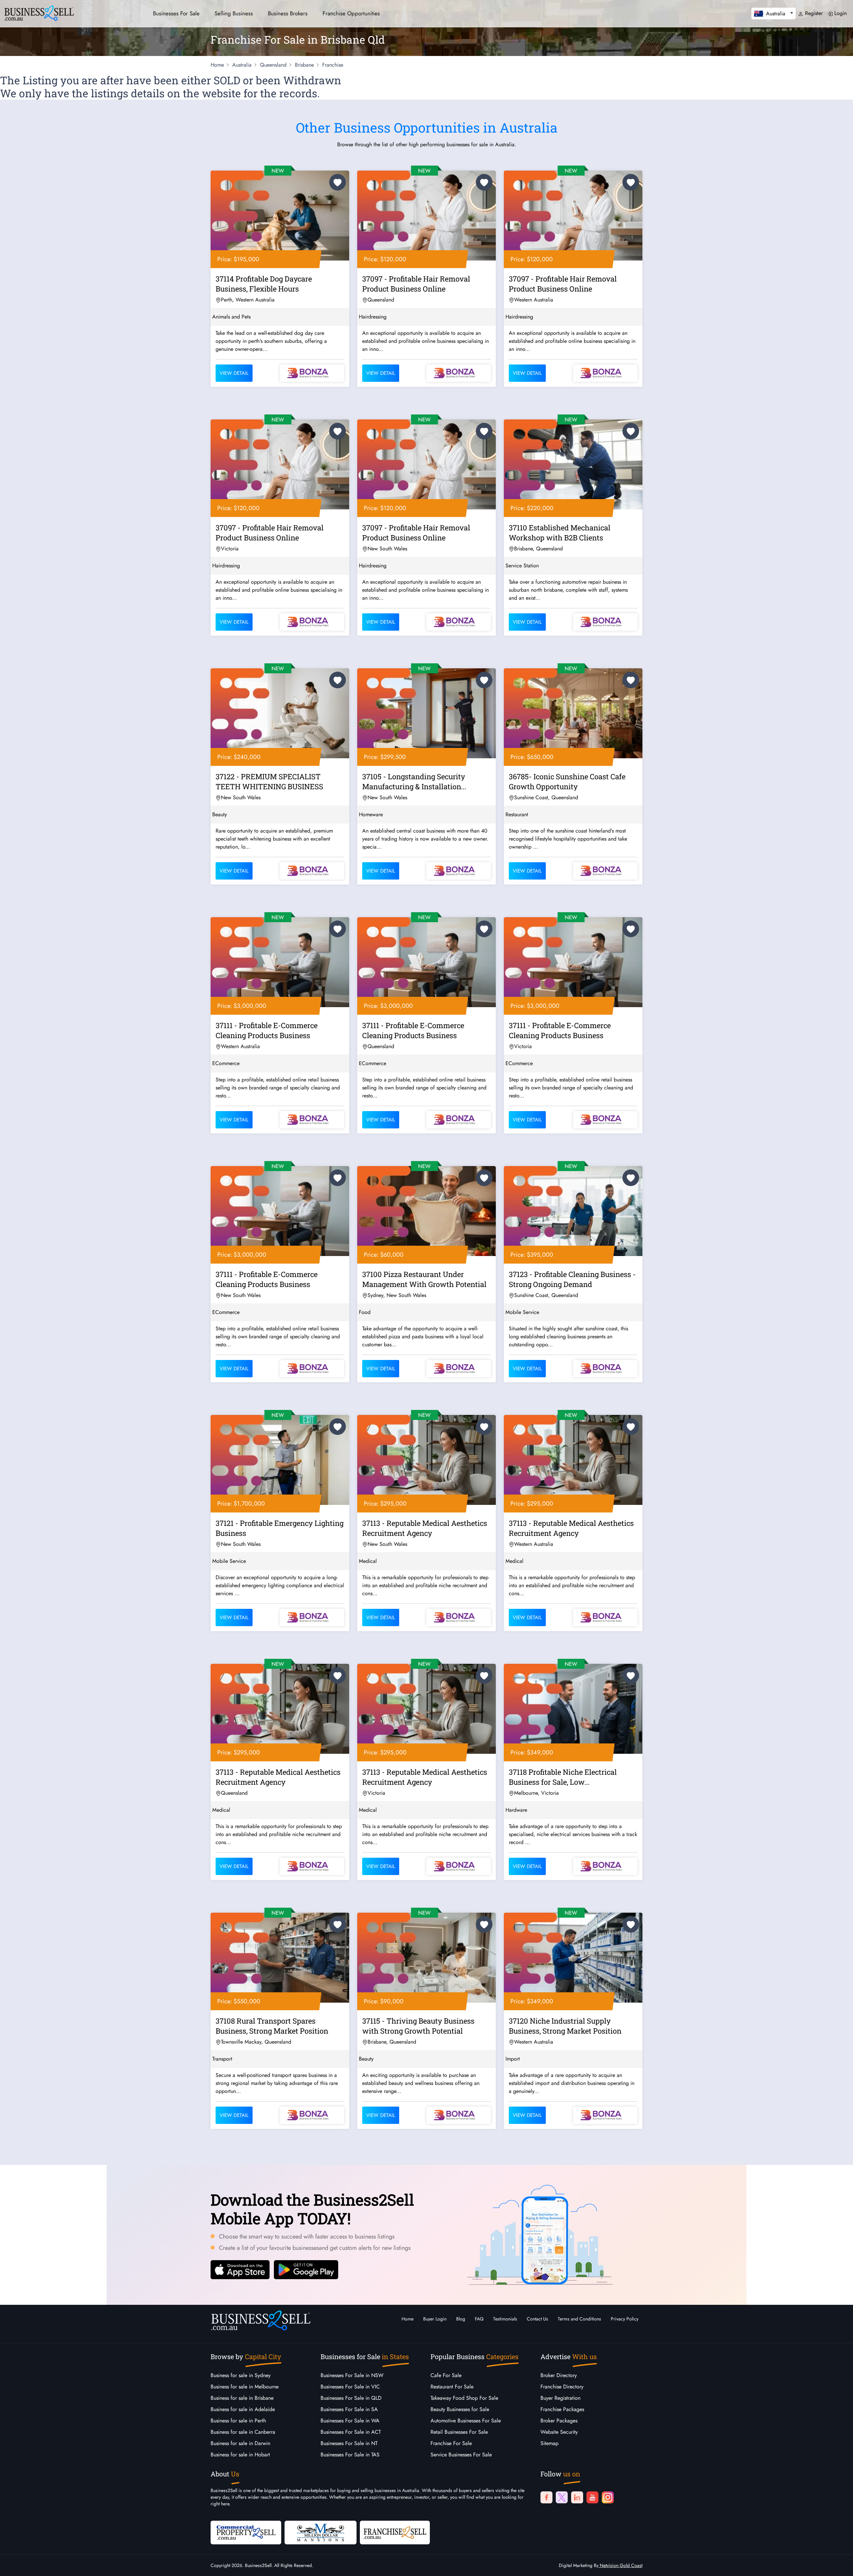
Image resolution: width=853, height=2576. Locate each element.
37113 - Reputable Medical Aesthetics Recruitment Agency (425, 1528)
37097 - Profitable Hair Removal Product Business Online (416, 284)
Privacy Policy (625, 2319)
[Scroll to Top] (838, 2564)
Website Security (559, 2432)
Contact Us (537, 2319)
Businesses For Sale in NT (349, 2443)
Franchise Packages (562, 2409)
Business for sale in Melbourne (245, 2387)
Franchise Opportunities (351, 13)
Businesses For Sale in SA (349, 2409)
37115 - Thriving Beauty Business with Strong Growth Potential (418, 2026)
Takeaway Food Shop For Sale (464, 2398)
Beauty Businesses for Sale (460, 2409)
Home (408, 2319)
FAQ (479, 2319)
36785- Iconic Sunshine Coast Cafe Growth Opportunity (567, 781)
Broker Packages (559, 2421)
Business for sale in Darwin (240, 2443)
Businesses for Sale (176, 13)
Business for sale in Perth (238, 2421)
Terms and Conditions (579, 2319)
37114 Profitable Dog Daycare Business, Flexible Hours (264, 284)
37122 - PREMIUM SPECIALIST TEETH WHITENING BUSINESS (269, 781)
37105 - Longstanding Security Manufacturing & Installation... (414, 781)
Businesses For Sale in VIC (350, 2387)
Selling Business (234, 13)
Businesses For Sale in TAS (350, 2455)
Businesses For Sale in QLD (351, 2398)
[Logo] (39, 12)
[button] (774, 13)
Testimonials (505, 2319)
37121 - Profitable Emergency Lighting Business (280, 1528)
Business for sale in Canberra (243, 2432)
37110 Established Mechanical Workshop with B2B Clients (560, 533)
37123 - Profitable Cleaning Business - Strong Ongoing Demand (572, 1279)
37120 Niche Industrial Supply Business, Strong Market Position (565, 2026)
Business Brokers (288, 13)
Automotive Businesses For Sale (466, 2421)
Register (813, 13)
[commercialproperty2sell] (246, 2532)
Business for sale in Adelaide (243, 2409)
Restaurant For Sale (452, 2387)
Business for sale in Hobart (240, 2455)
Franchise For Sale (451, 2443)
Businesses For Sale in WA (350, 2421)
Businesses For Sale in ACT (351, 2432)
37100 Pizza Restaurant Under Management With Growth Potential (424, 1279)
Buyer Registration (560, 2398)
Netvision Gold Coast (620, 2565)
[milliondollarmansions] (321, 2532)
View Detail (234, 373)
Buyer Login (435, 2319)
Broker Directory (559, 2375)
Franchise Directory (562, 2387)
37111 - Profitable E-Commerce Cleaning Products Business (267, 1030)
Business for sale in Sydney (241, 2375)
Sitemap (549, 2443)
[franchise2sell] (395, 2532)
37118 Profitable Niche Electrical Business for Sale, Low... (563, 1777)
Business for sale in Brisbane (242, 2398)
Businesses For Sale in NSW (352, 2375)
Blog (461, 2319)
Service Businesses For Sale (461, 2455)
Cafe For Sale (446, 2375)
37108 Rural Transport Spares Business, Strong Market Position (272, 2026)
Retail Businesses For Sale (459, 2432)
